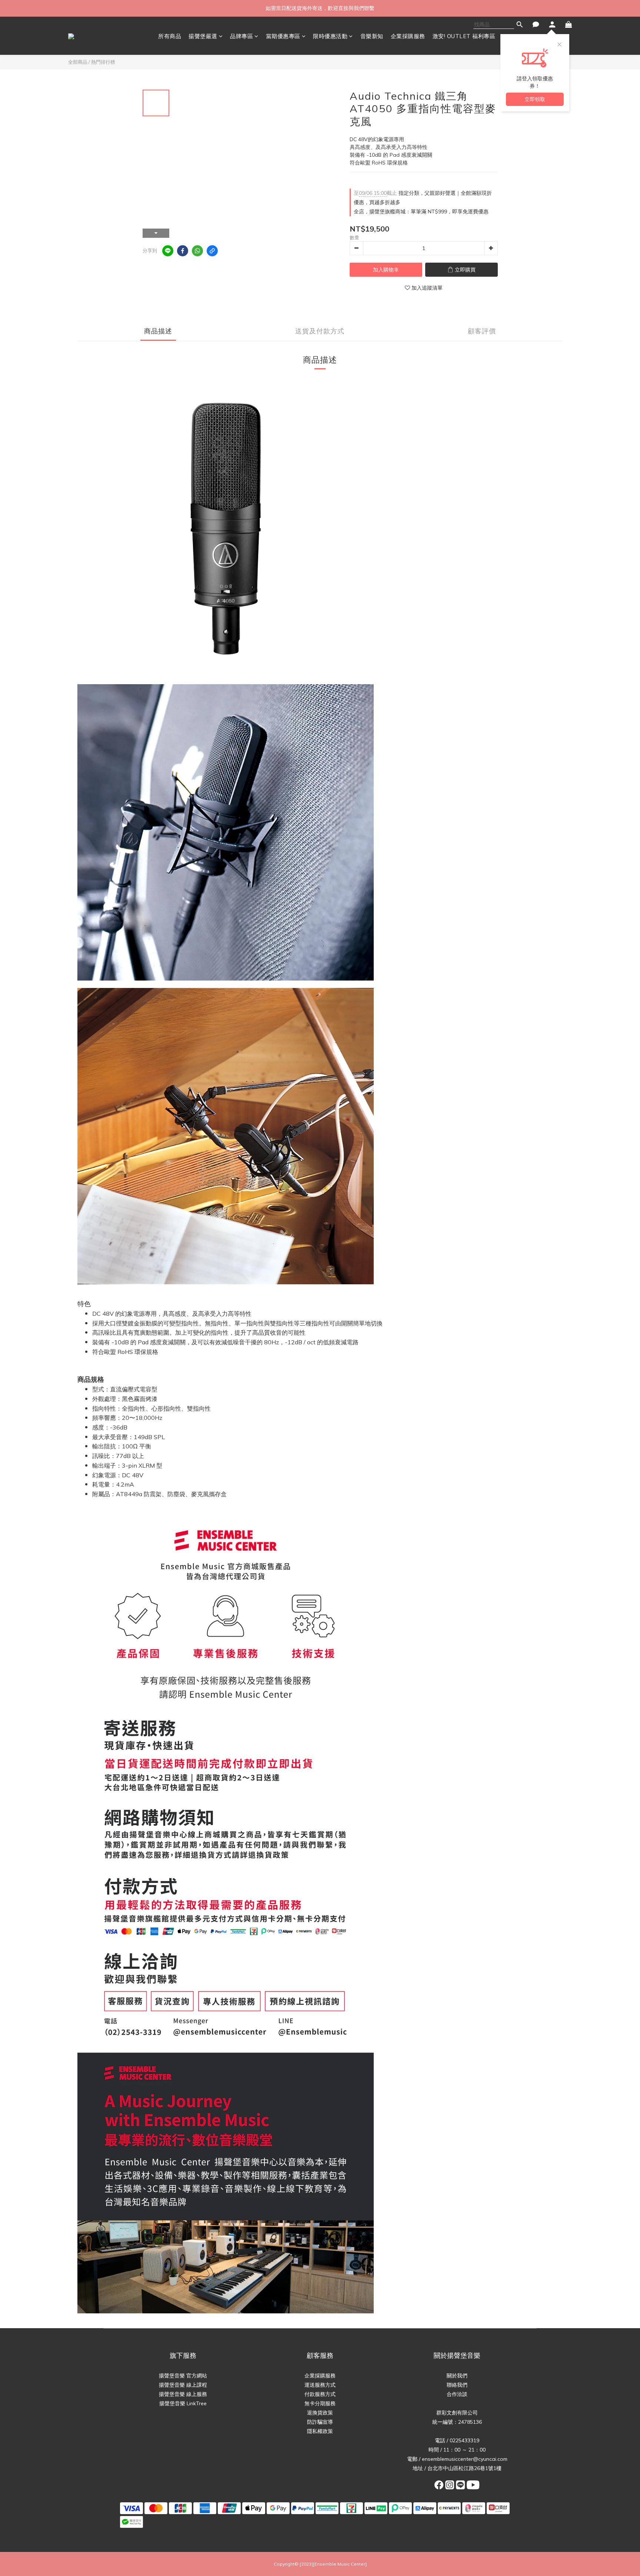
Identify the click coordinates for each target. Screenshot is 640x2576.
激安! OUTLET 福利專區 (464, 36)
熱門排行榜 (103, 62)
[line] (168, 251)
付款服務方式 (320, 2394)
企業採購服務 (408, 36)
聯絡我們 (457, 2385)
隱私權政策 (320, 2431)
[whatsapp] (197, 251)
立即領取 (535, 99)
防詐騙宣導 (320, 2422)
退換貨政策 (320, 2413)
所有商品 (170, 36)
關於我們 (457, 2376)
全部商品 (78, 62)
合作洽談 (457, 2394)
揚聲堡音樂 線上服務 (183, 2394)
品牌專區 (241, 36)
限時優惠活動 (330, 36)
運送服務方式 (320, 2385)
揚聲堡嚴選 (203, 36)
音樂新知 (372, 36)
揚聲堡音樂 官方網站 (183, 2376)
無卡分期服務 (320, 2403)
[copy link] (212, 251)
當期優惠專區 (283, 36)
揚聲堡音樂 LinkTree (183, 2403)
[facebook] (183, 251)
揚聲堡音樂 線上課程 (183, 2385)
